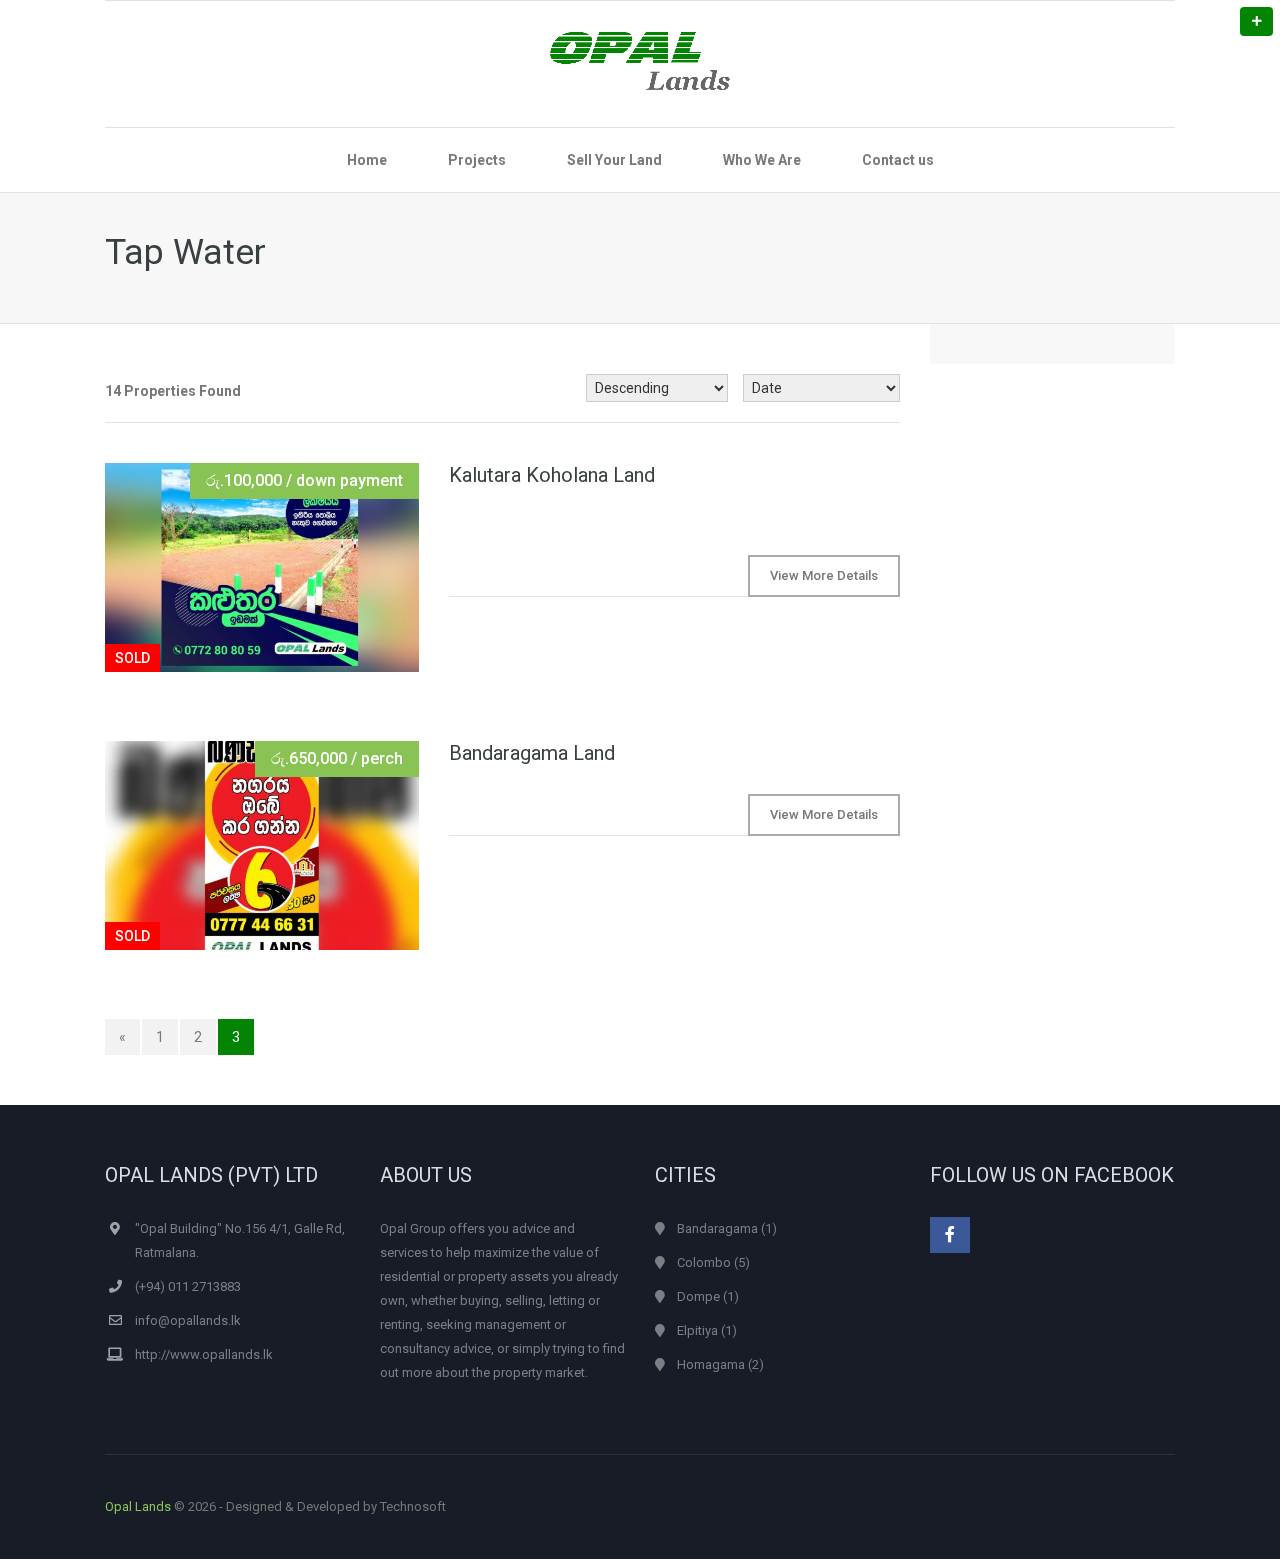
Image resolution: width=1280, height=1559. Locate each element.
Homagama (711, 1364)
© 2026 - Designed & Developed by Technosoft (275, 1506)
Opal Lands (138, 1506)
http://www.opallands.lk (204, 1354)
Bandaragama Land (532, 753)
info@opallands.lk (188, 1320)
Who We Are (762, 160)
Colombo (704, 1262)
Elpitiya (697, 1330)
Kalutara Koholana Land (552, 475)
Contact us (898, 160)
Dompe (698, 1296)
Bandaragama (717, 1228)
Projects (477, 160)
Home (367, 160)
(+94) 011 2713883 (188, 1286)
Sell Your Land (614, 160)
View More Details (824, 575)
